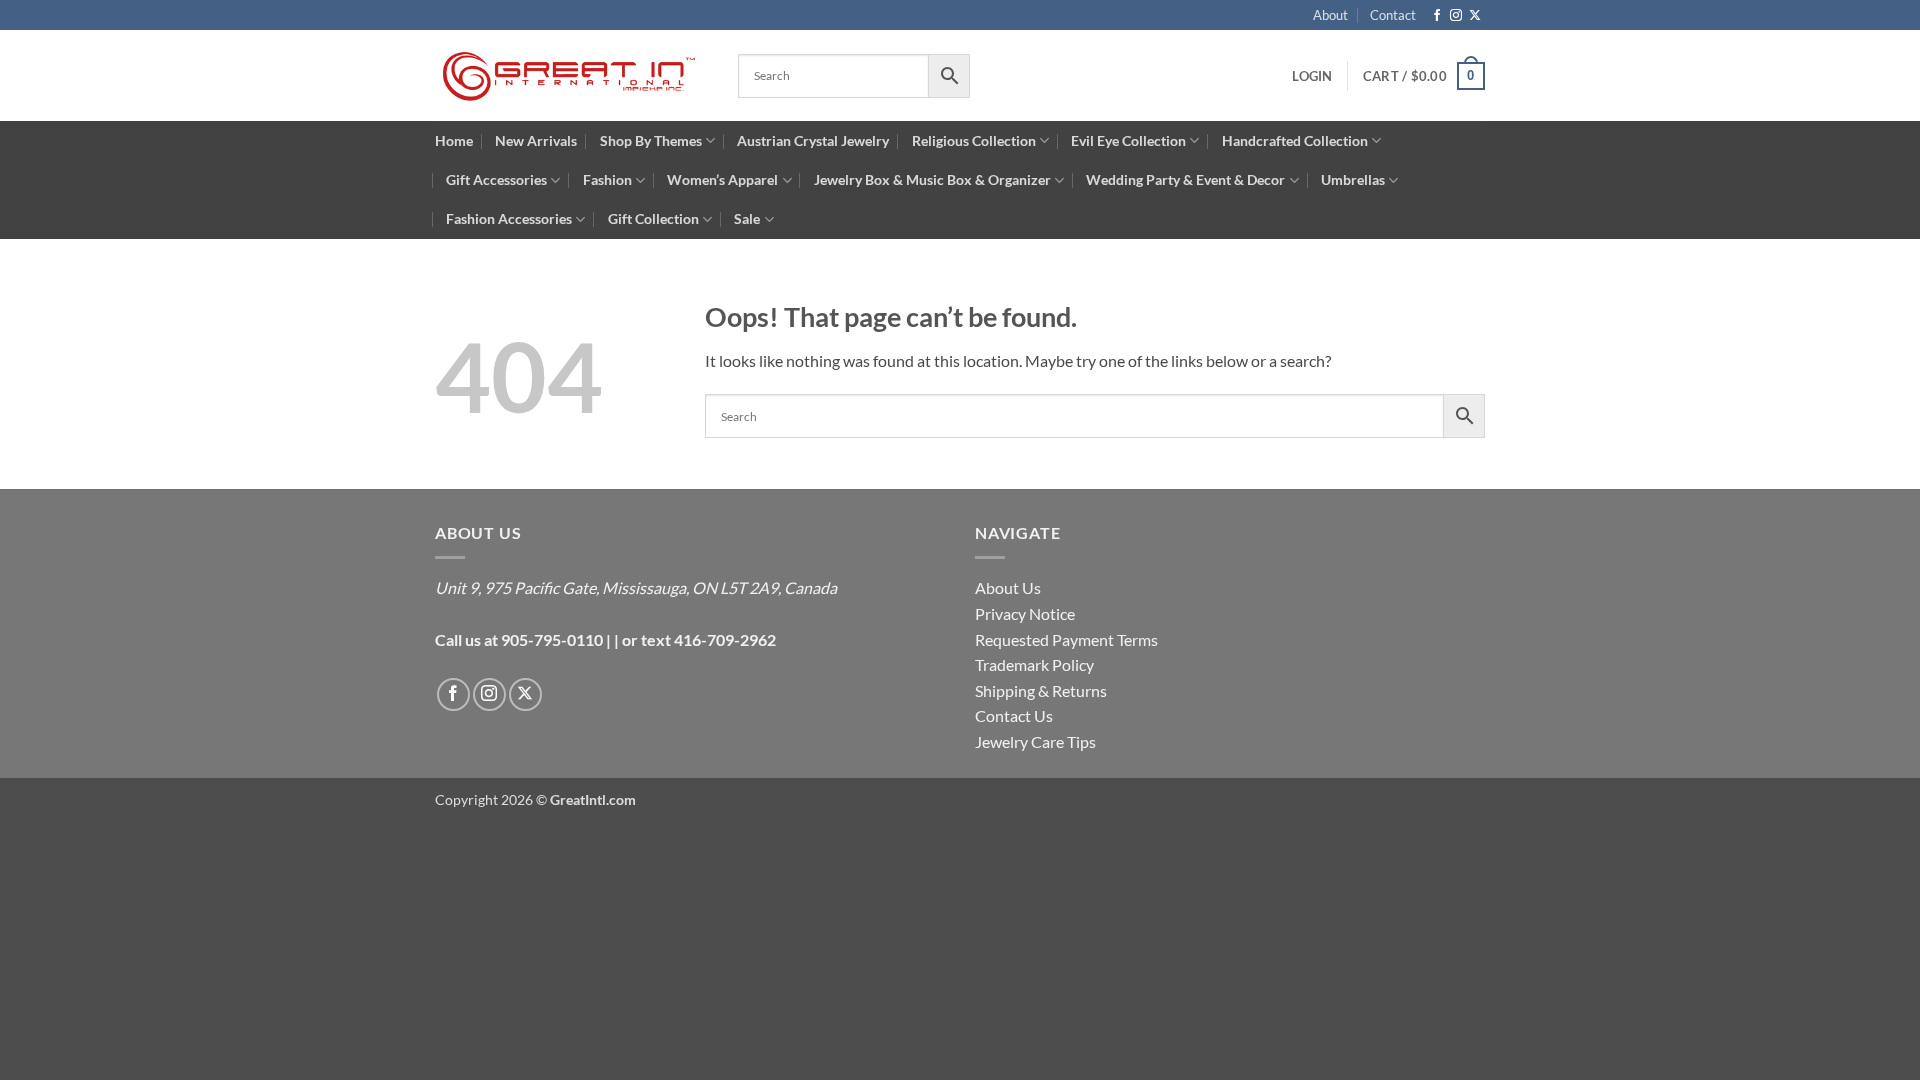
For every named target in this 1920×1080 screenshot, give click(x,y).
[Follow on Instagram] (1456, 16)
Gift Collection (653, 218)
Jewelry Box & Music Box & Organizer (932, 179)
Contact (1393, 15)
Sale (747, 218)
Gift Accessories (496, 179)
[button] (1424, 76)
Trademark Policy (1034, 664)
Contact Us (1014, 715)
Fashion (607, 179)
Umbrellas (1353, 179)
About (1330, 15)
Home (454, 140)
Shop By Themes (651, 140)
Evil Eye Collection (1128, 140)
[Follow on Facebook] (1437, 16)
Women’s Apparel (722, 179)
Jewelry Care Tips (1035, 741)
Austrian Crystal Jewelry (813, 140)
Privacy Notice (1025, 613)
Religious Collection (974, 140)
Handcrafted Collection (1295, 140)
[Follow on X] (1475, 16)
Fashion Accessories (509, 218)
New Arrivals (536, 140)
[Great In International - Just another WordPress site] (571, 76)
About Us (1008, 587)
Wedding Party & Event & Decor (1185, 179)
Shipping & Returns (1041, 690)
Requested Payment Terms (1066, 639)
